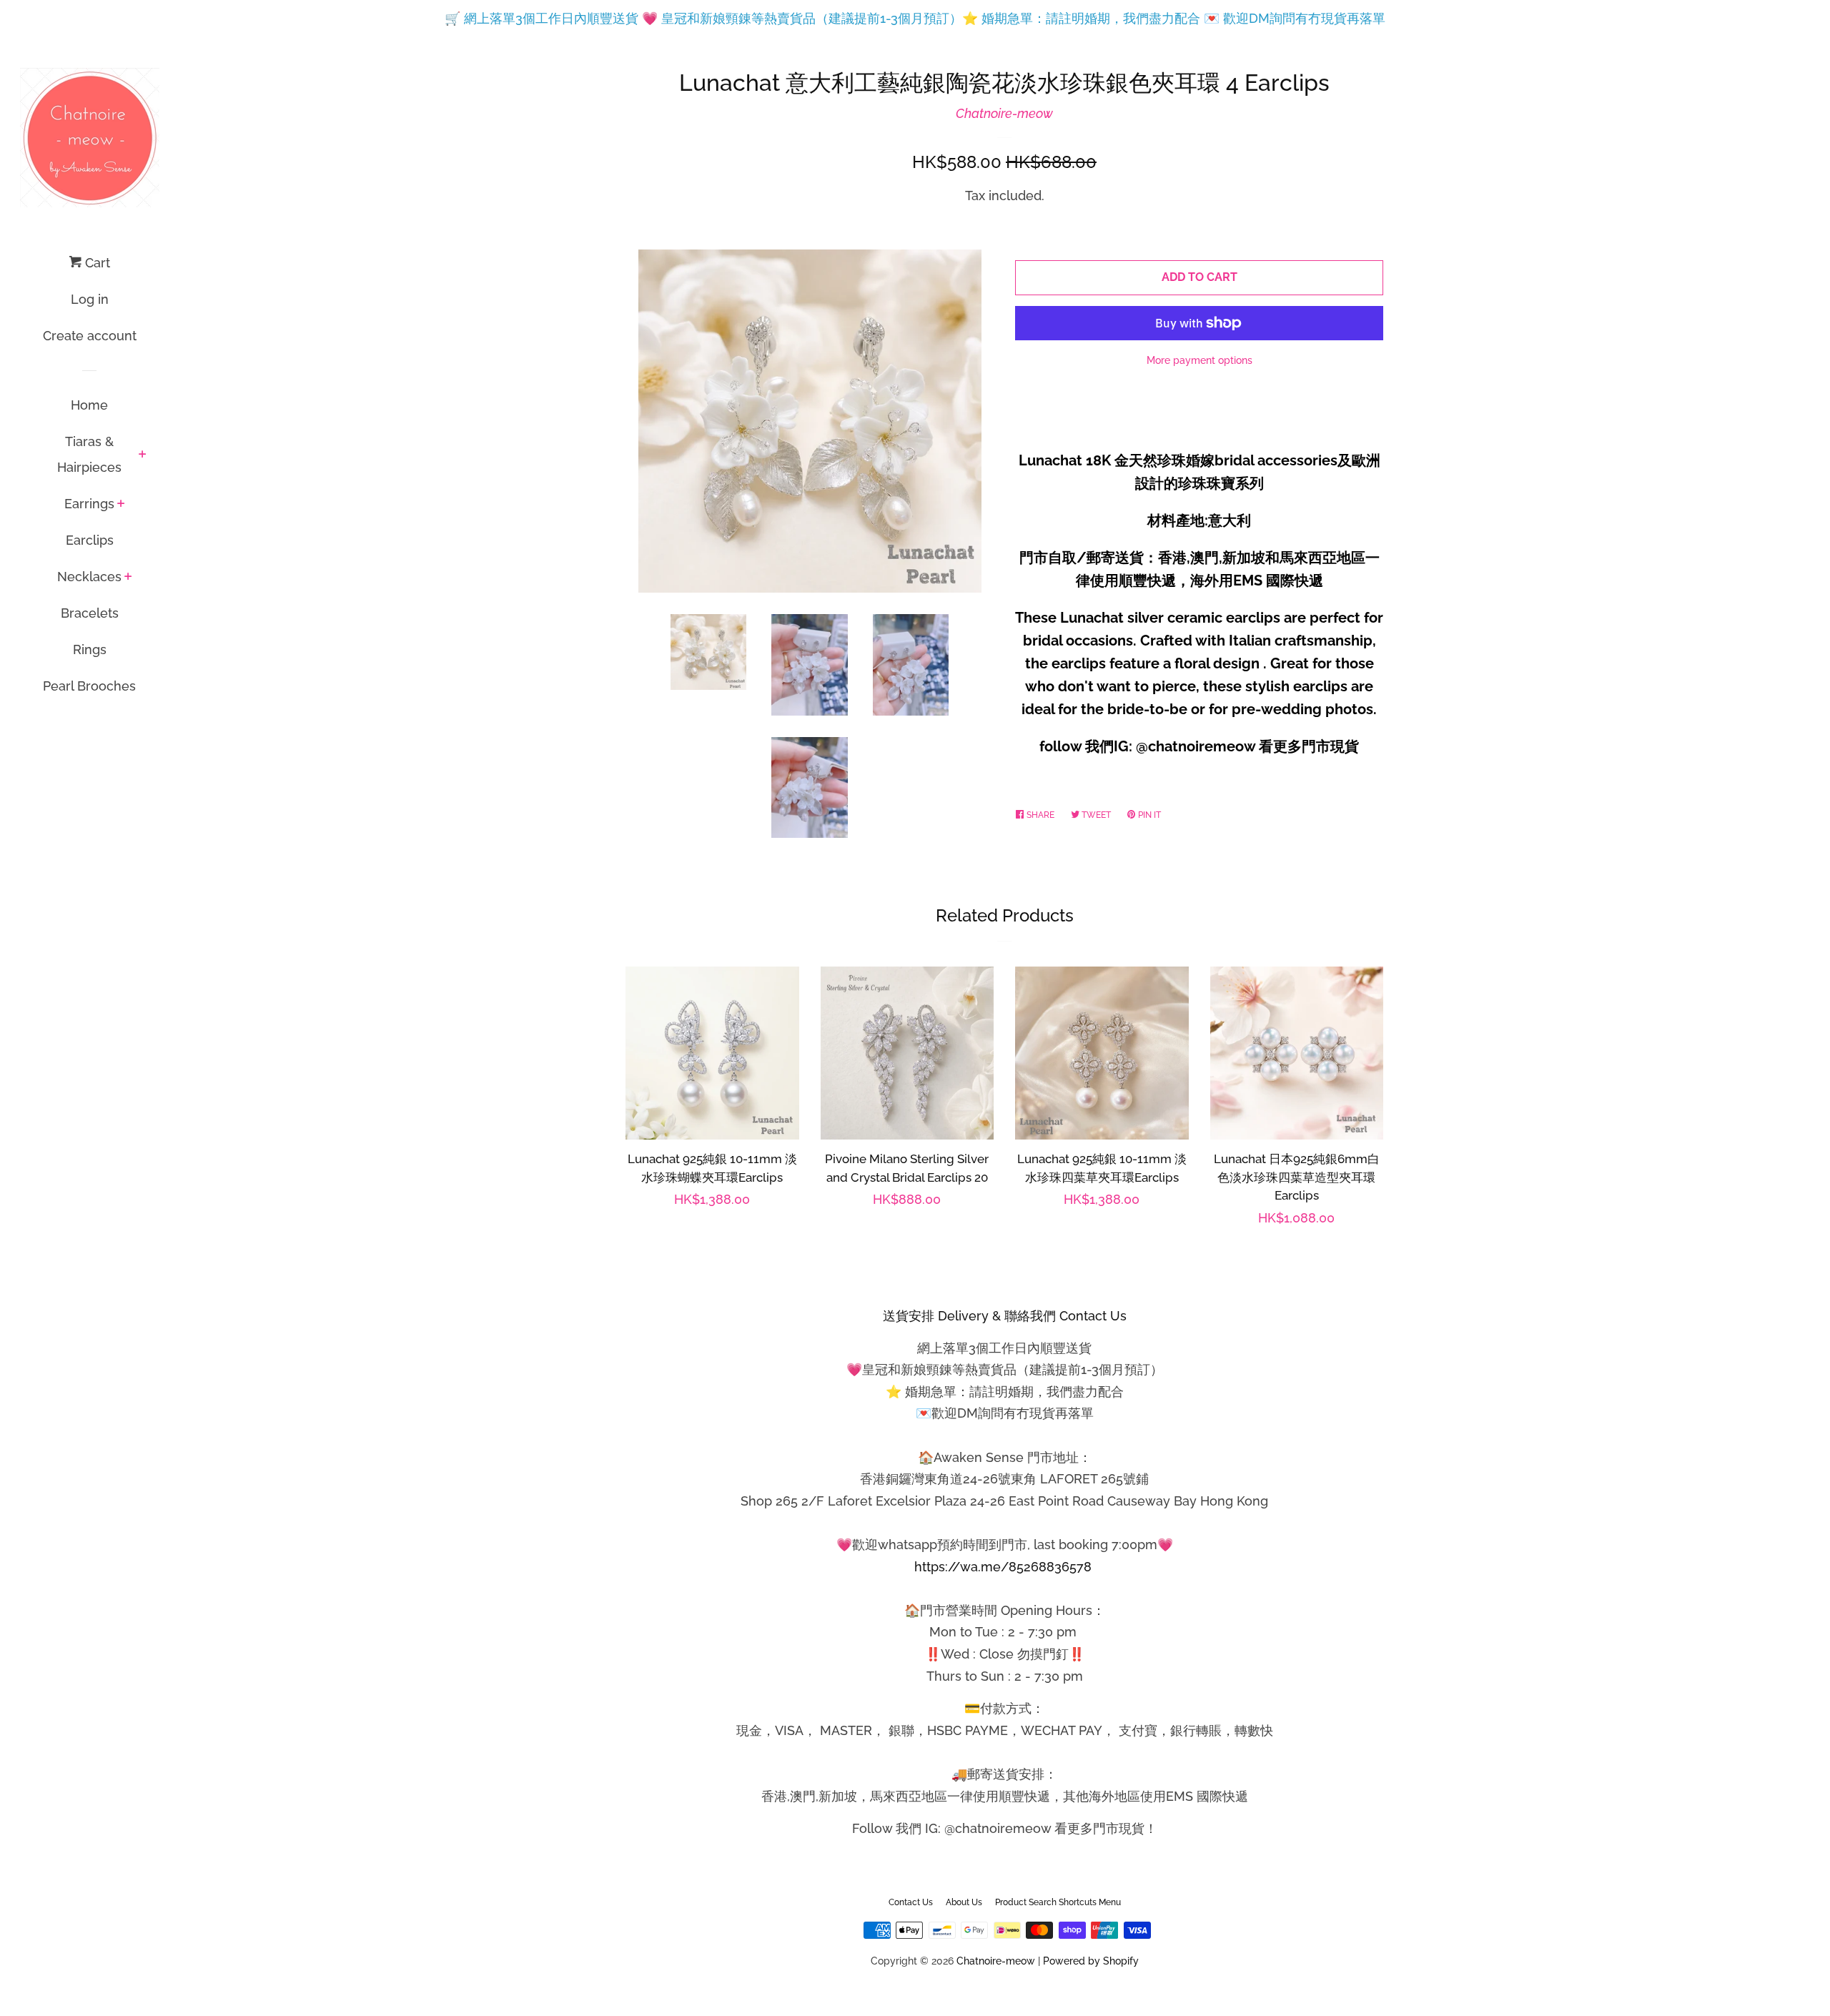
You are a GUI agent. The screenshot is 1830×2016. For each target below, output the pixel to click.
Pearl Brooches (89, 686)
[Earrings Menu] (121, 505)
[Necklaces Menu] (128, 578)
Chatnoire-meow (1004, 113)
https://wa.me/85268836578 (1003, 1567)
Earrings (89, 504)
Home (89, 405)
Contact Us (911, 1902)
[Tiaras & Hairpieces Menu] (143, 455)
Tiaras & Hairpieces (89, 454)
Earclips (90, 540)
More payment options (1200, 360)
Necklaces (89, 577)
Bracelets (90, 613)
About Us (964, 1902)
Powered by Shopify (1091, 1961)
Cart (96, 263)
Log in (90, 299)
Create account (90, 336)
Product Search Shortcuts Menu (1058, 1902)
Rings (90, 649)
